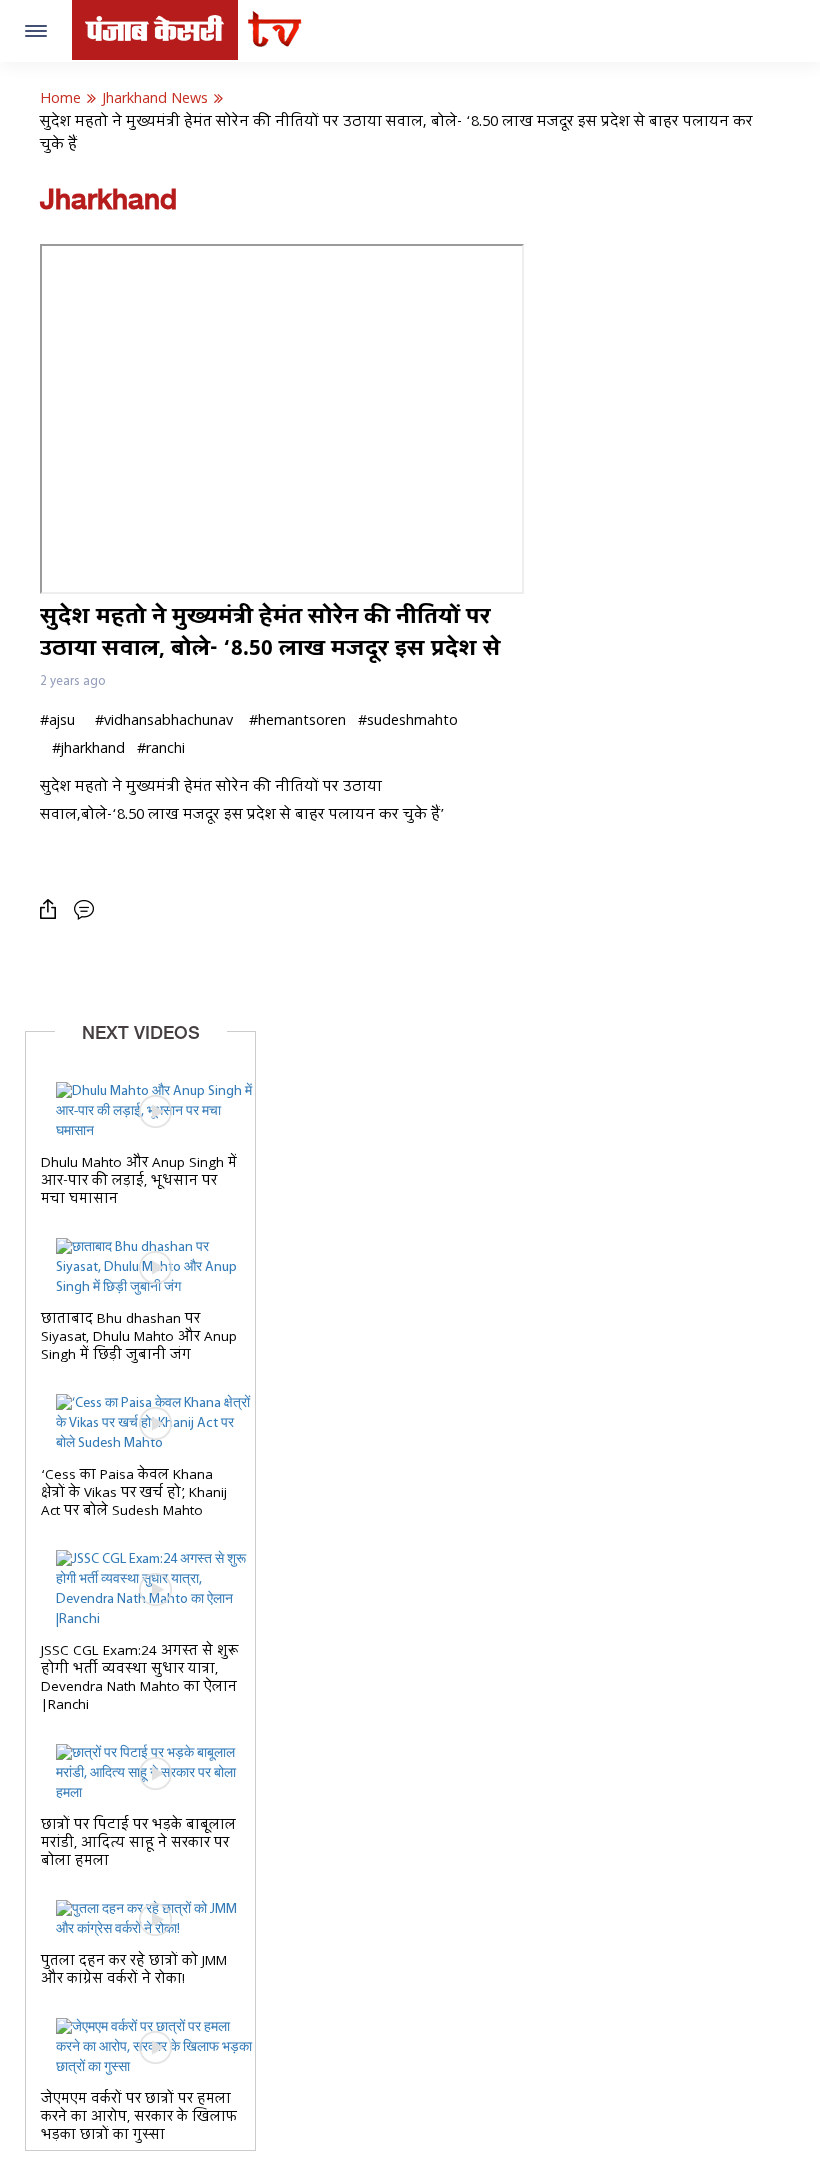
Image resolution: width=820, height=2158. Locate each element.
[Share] (53, 909)
